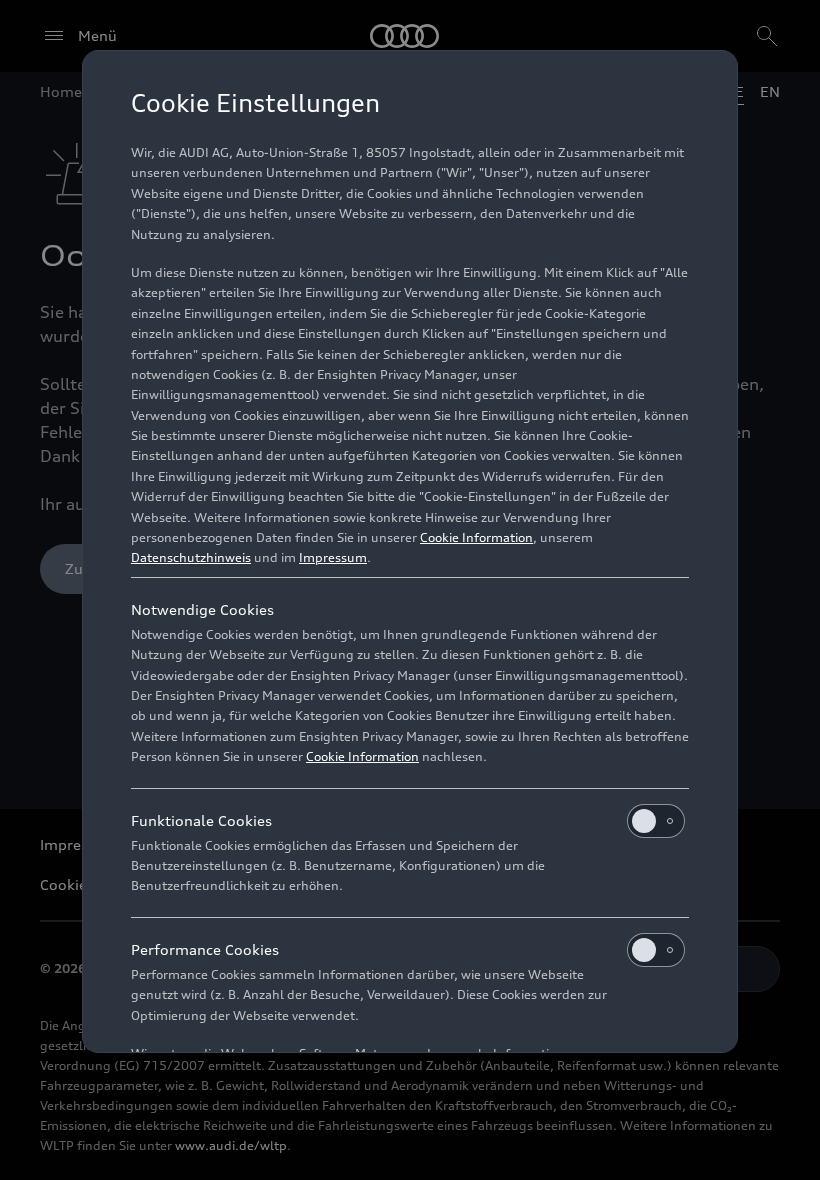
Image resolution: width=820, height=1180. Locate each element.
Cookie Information (476, 537)
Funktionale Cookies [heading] (201, 820)
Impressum (333, 557)
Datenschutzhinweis (191, 557)
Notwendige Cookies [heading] (202, 609)
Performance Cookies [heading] (205, 949)
